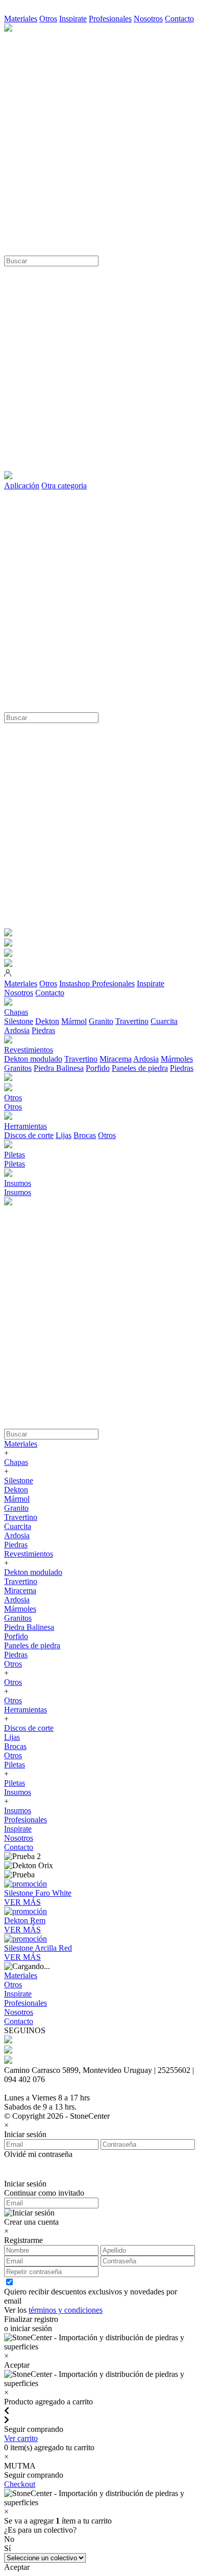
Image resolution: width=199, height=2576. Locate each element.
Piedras (43, 1030)
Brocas (85, 1135)
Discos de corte (29, 1135)
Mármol (74, 1021)
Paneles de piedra (140, 1068)
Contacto (179, 19)
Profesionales (110, 19)
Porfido (98, 1068)
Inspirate (73, 19)
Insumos (18, 1192)
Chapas (16, 1462)
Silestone (19, 1021)
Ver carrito (21, 2438)
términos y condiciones (66, 2310)
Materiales (21, 19)
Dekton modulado (33, 1059)
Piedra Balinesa (59, 1068)
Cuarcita (164, 1021)
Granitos (18, 1068)
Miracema (116, 1059)
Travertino (132, 1021)
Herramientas (26, 1710)
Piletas (15, 1164)
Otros (48, 19)
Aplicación (22, 486)
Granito (101, 1021)
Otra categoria (64, 486)
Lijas (64, 1135)
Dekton (47, 1021)
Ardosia (17, 1030)
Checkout (20, 2484)
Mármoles (177, 1059)
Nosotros (148, 19)
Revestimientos (29, 1554)
